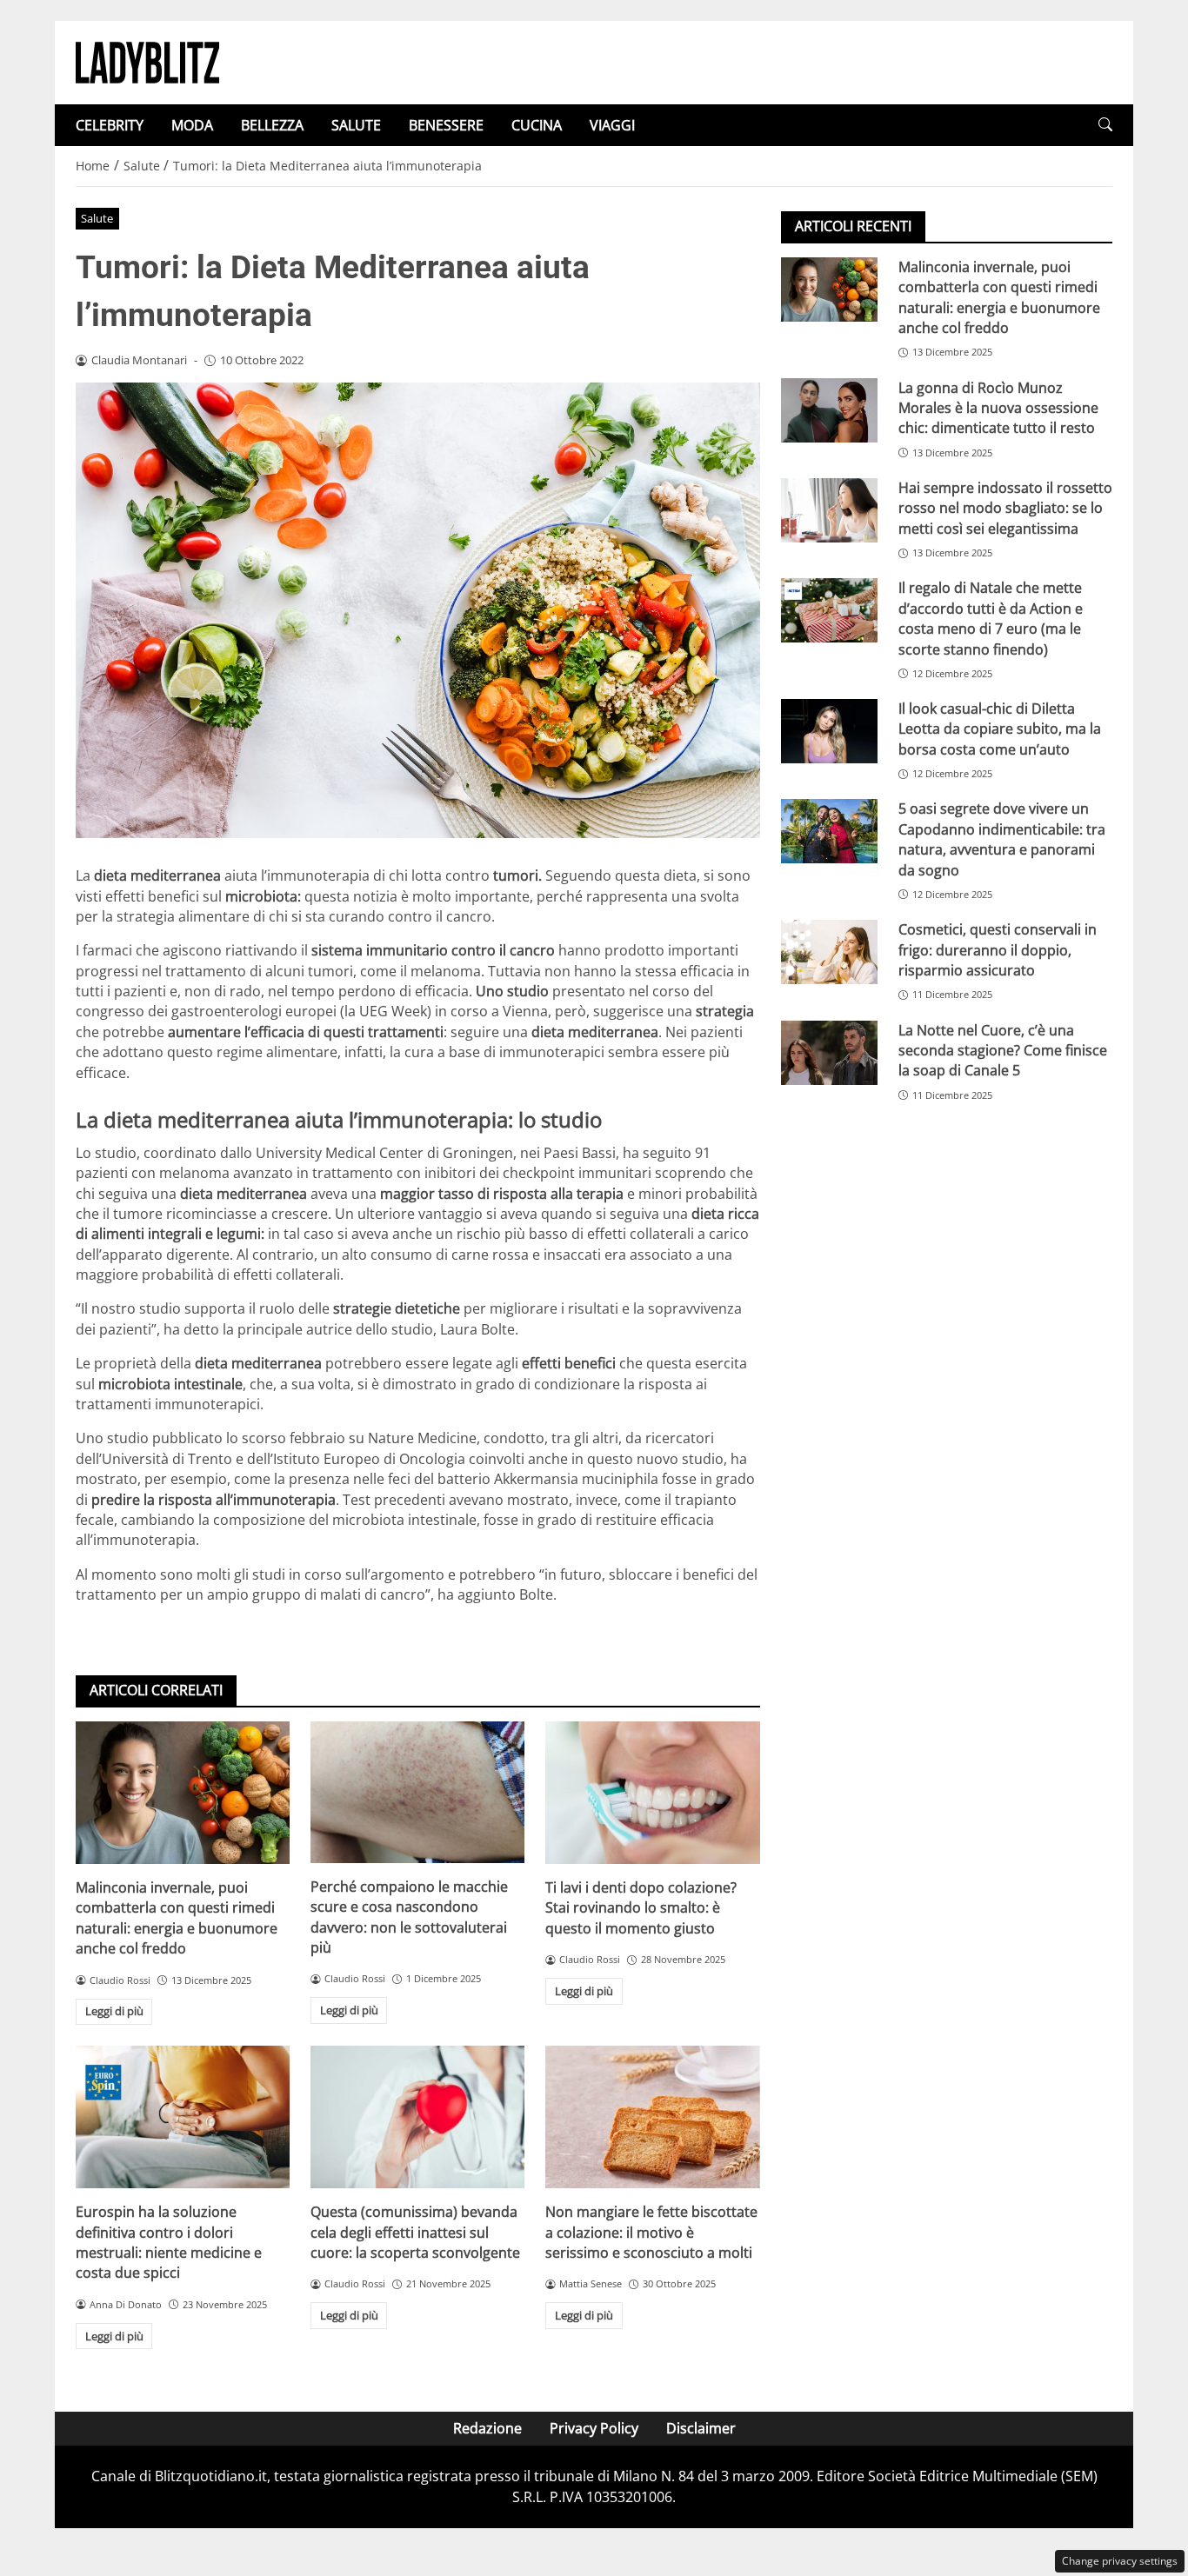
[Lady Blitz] (147, 61)
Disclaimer (701, 2428)
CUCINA (537, 125)
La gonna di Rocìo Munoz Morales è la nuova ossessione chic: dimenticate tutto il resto (998, 408)
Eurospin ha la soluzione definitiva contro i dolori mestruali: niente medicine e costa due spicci (169, 2242)
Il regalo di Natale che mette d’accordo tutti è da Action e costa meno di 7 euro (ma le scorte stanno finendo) (991, 618)
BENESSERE (446, 125)
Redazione (487, 2428)
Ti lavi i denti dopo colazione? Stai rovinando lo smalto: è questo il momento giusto (641, 1908)
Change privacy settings (1120, 2561)
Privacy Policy (594, 2428)
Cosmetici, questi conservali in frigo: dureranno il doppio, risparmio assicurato (998, 950)
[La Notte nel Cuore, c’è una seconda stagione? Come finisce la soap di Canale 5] (829, 1053)
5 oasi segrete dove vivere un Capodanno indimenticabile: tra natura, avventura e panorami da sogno (1002, 839)
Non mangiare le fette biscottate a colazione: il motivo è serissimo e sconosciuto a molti (651, 2232)
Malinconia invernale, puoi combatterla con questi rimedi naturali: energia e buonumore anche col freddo (177, 1918)
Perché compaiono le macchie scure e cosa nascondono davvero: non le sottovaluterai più (409, 1917)
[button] (1105, 125)
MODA (192, 125)
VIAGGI (612, 125)
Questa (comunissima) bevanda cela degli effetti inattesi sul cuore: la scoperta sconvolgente (415, 2232)
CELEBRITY (110, 125)
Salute (97, 218)
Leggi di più (114, 2011)
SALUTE (356, 125)
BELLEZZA (272, 125)
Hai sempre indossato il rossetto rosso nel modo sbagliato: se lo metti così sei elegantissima (1005, 508)
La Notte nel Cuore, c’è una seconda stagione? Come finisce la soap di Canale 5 (1003, 1051)
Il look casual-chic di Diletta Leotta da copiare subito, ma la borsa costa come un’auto (1000, 729)
